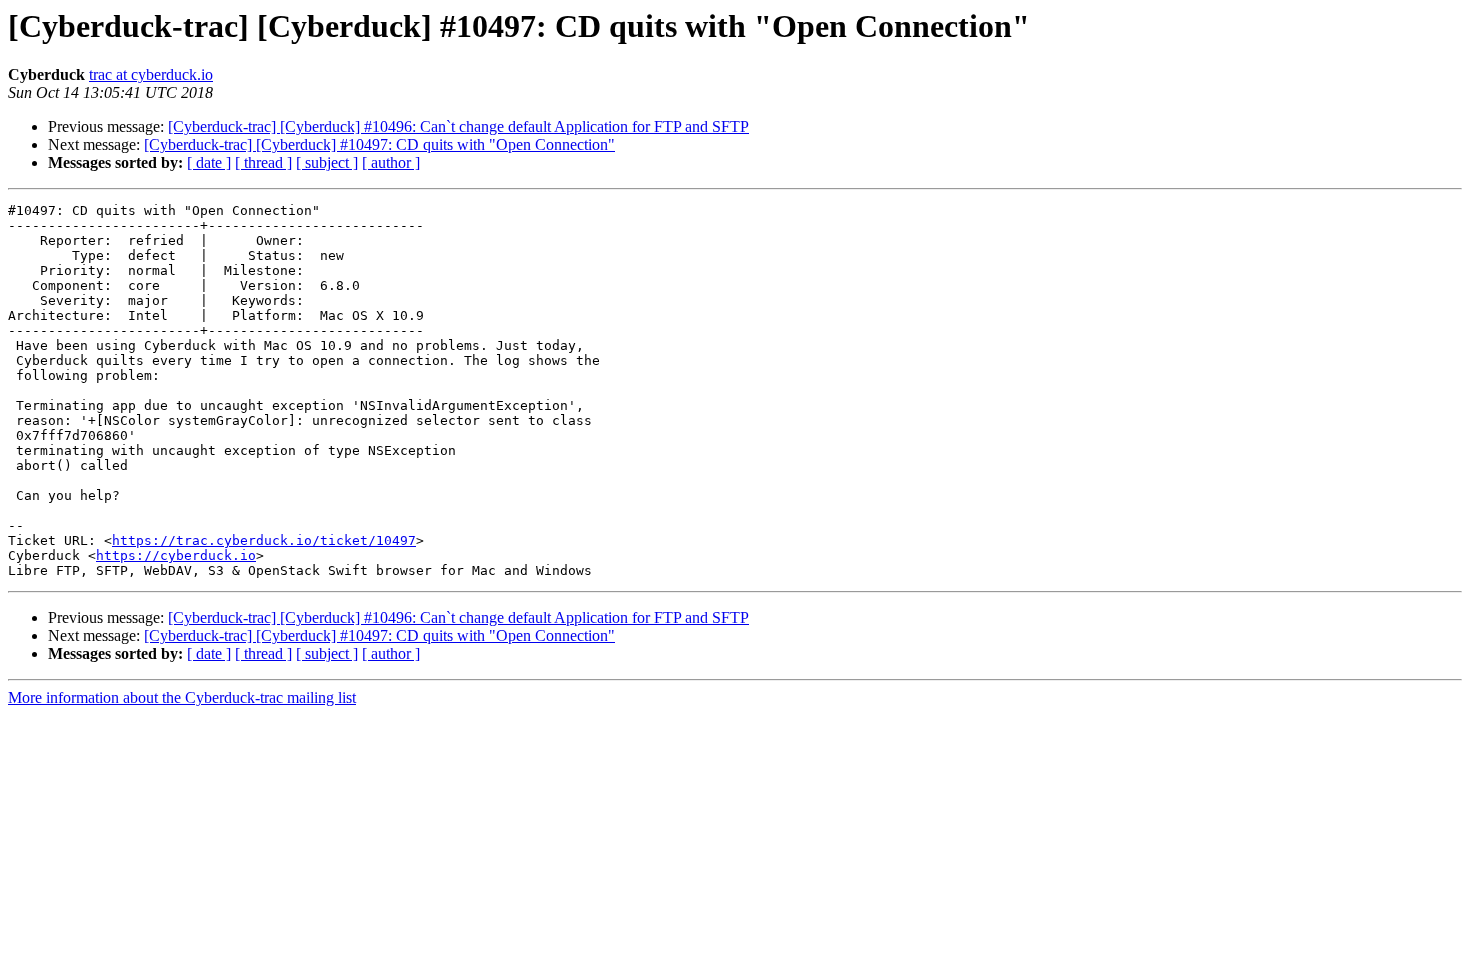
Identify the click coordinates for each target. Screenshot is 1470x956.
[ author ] (391, 162)
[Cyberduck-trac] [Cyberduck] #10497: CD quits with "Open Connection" (379, 144)
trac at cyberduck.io (151, 74)
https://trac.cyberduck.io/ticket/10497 (264, 540)
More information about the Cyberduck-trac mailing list (182, 697)
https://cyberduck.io (176, 555)
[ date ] (209, 162)
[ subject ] (327, 162)
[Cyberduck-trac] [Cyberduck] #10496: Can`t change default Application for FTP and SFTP (458, 126)
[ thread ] (263, 162)
